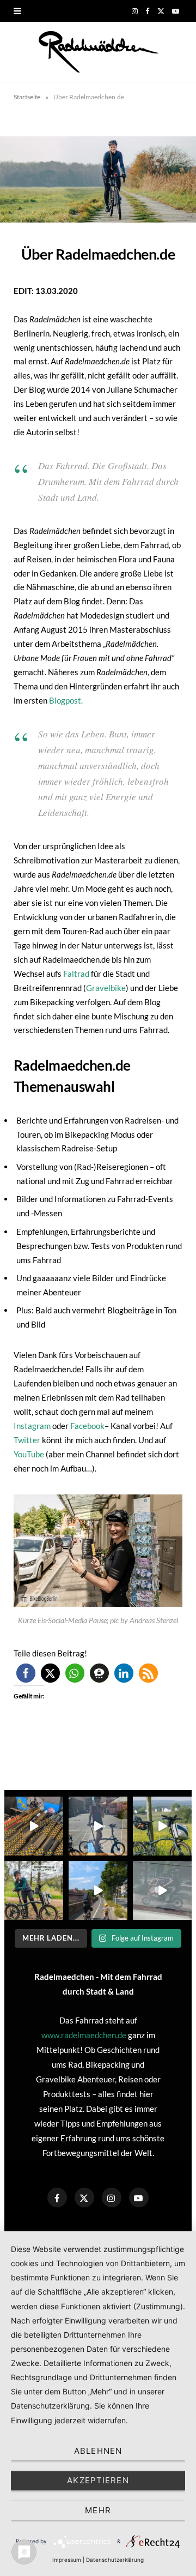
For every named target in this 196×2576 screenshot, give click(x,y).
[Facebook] (57, 2197)
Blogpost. (66, 700)
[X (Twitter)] (84, 2197)
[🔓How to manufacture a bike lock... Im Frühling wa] (34, 1826)
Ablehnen (98, 2451)
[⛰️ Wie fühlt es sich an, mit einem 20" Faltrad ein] (162, 1826)
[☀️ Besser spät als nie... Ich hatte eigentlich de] (98, 1826)
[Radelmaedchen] (98, 52)
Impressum (67, 2560)
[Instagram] (112, 2197)
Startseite (27, 97)
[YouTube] (139, 2197)
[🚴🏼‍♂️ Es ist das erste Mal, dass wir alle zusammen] (98, 1890)
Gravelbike (106, 988)
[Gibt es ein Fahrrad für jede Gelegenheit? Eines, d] (34, 1890)
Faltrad (75, 974)
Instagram (32, 1426)
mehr (98, 2510)
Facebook (87, 1426)
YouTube (30, 1454)
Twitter (27, 1440)
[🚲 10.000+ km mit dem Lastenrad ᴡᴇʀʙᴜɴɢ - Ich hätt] (162, 1890)
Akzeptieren (98, 2480)
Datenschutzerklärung (115, 2560)
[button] (26, 1673)
